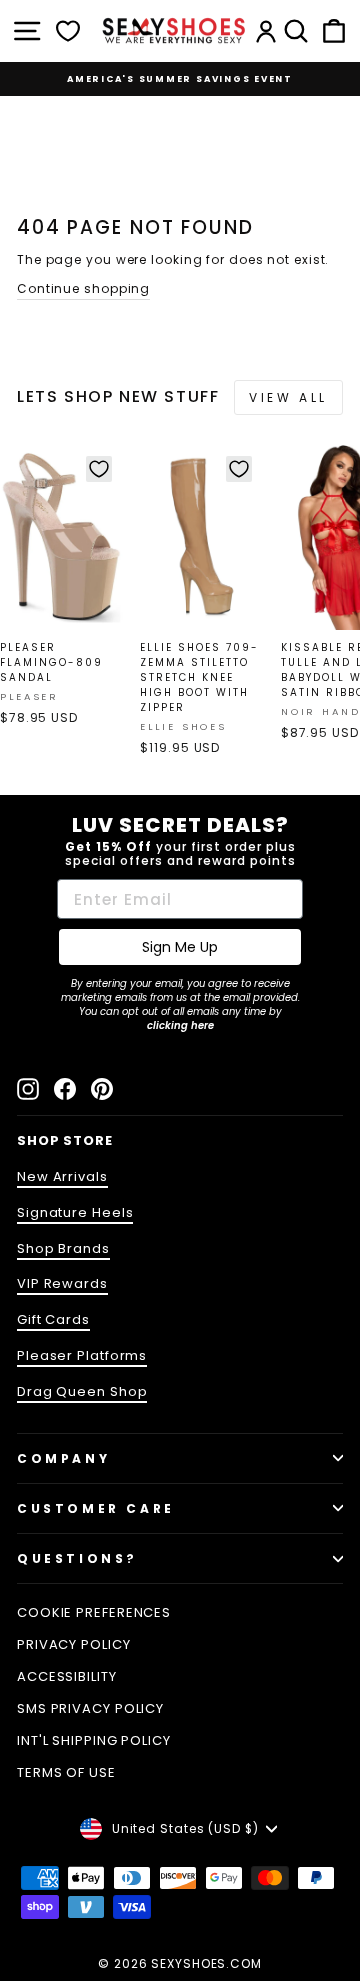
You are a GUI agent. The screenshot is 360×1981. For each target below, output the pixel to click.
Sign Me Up (180, 947)
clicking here (180, 1025)
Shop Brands (63, 1248)
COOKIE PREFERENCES (94, 1612)
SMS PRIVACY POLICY (90, 1708)
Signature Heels (75, 1212)
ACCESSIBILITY (67, 1676)
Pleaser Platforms (82, 1355)
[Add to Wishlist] (99, 469)
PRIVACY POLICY (74, 1644)
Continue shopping (83, 288)
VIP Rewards (62, 1283)
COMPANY (63, 1458)
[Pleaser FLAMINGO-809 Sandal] (61, 537)
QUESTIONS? (77, 1558)
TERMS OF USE (66, 1772)
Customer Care (96, 1508)
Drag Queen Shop (82, 1391)
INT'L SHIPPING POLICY (94, 1740)
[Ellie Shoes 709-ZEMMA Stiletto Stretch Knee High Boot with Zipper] (201, 537)
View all (288, 397)
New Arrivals (62, 1176)
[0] (68, 31)
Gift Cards (53, 1319)
